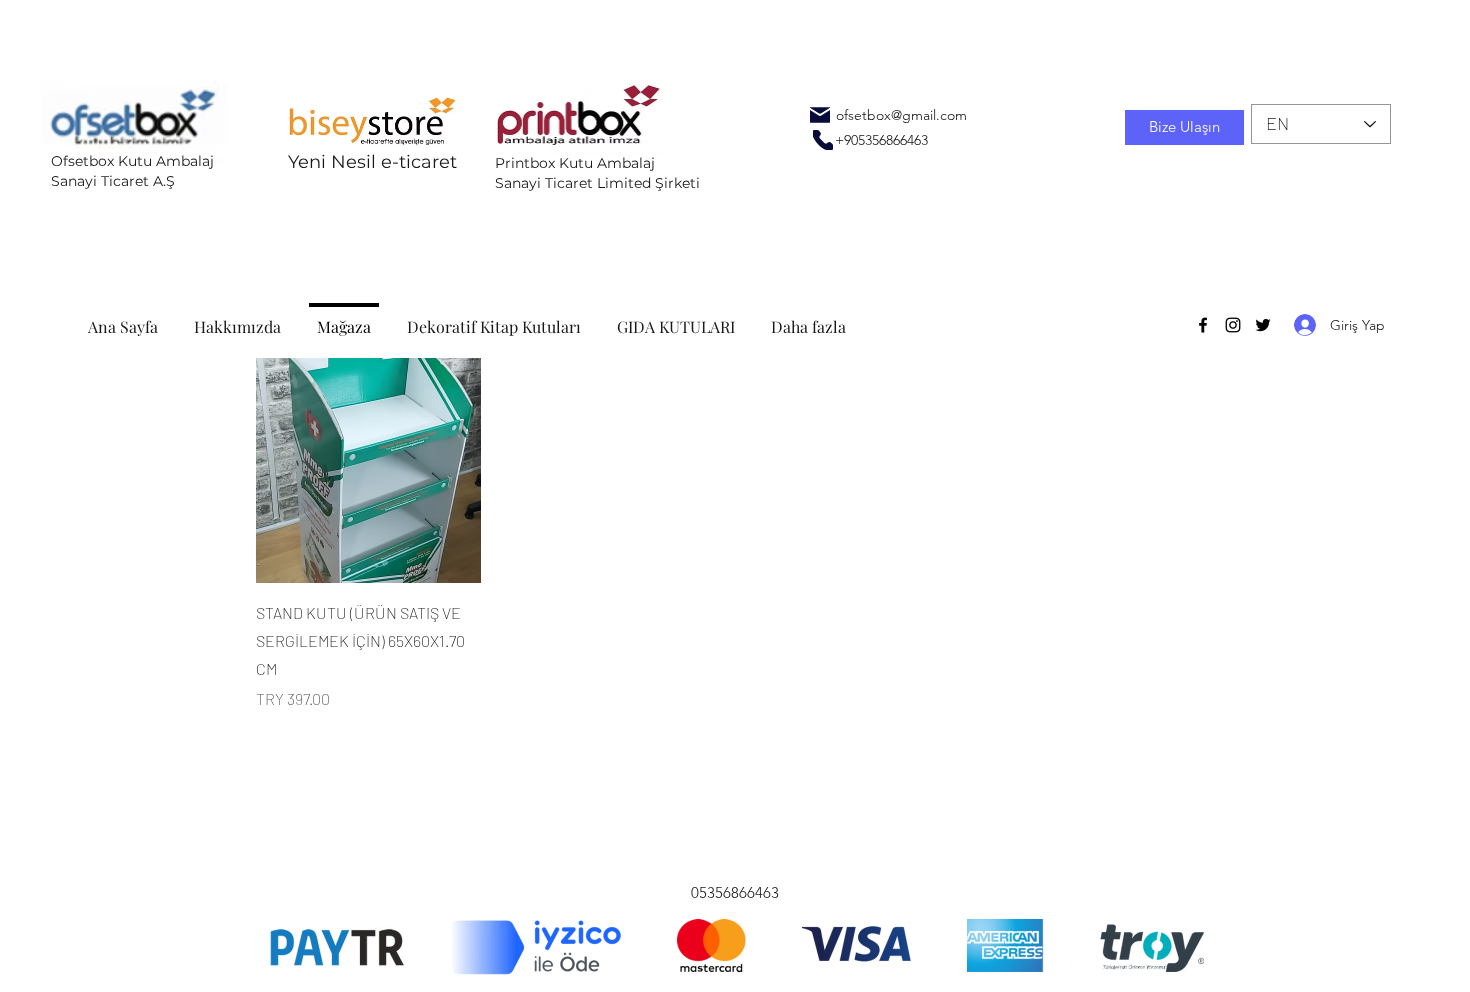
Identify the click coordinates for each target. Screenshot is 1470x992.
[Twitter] (1263, 325)
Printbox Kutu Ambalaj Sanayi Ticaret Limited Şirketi (597, 173)
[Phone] (823, 140)
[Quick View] (368, 470)
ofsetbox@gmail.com (901, 115)
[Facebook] (1203, 325)
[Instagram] (1233, 325)
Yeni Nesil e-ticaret (372, 162)
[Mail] (820, 115)
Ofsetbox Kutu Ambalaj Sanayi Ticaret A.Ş (132, 171)
